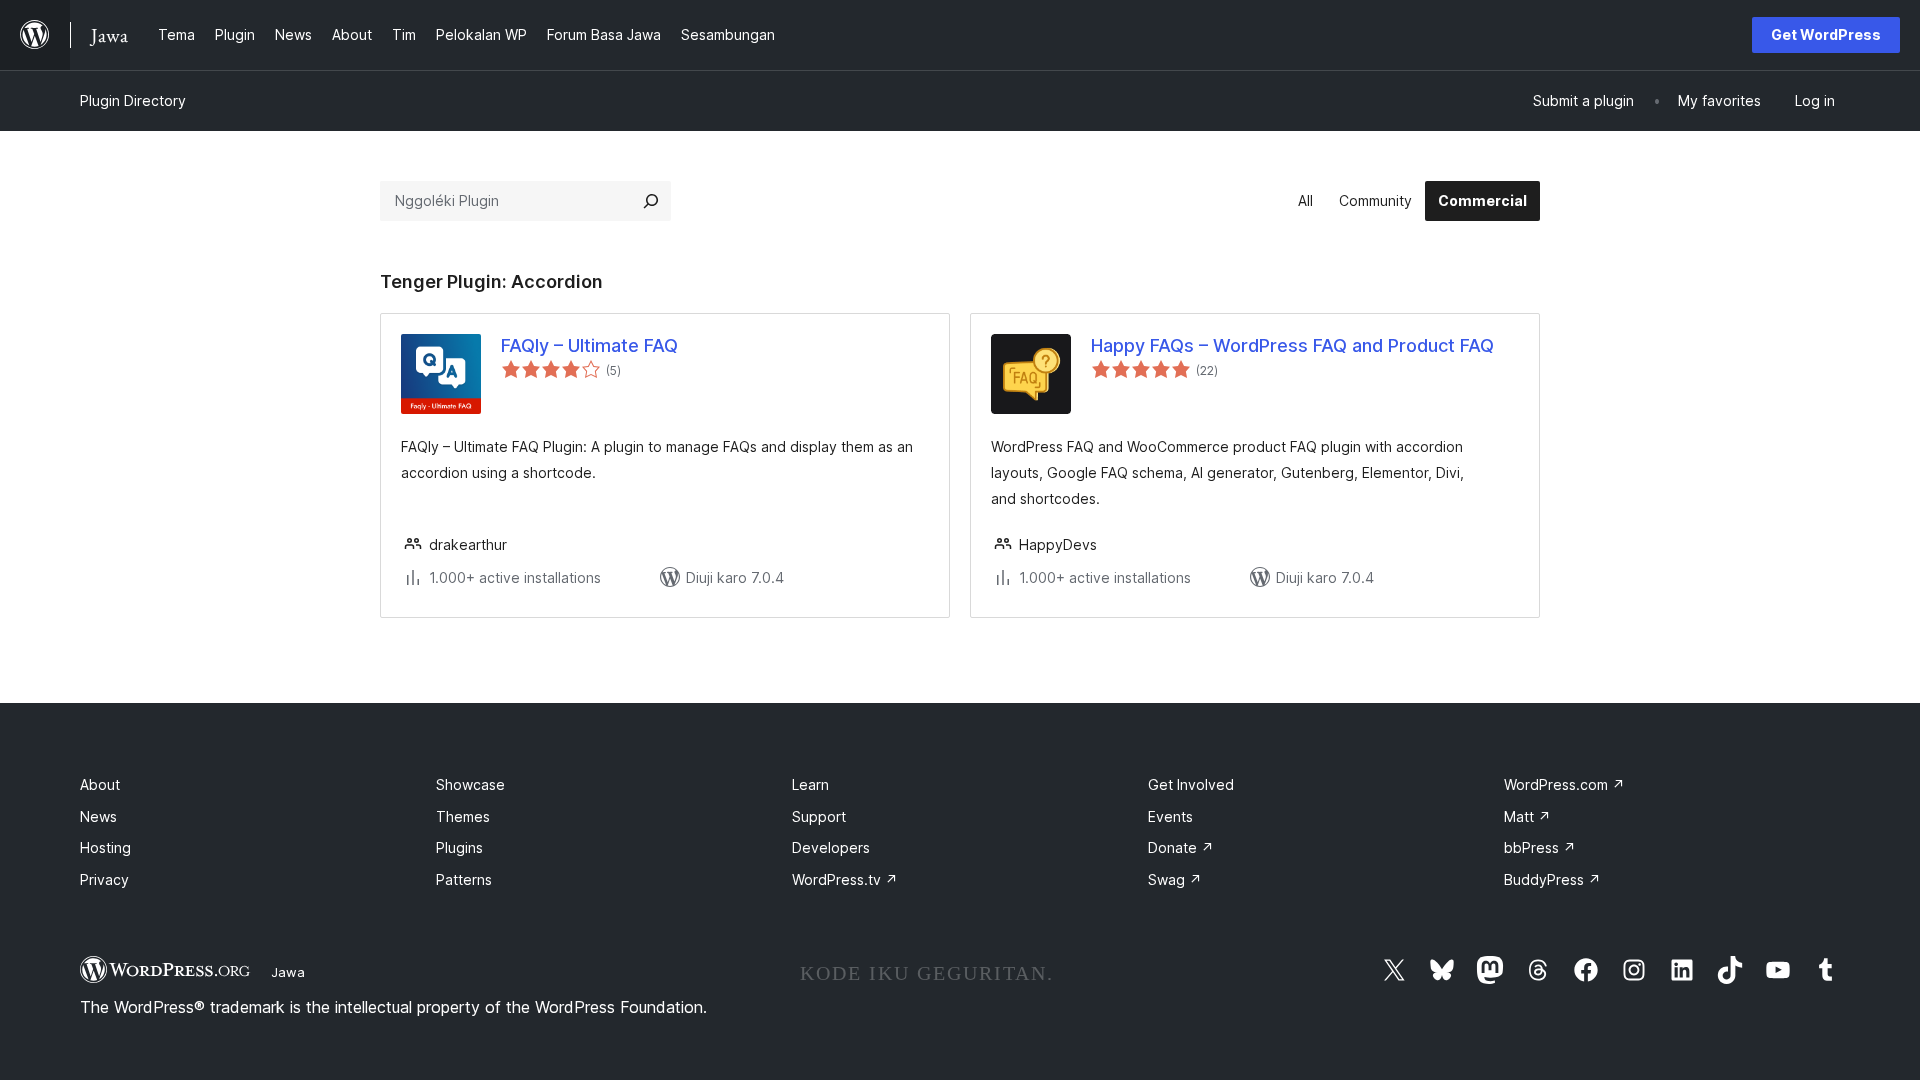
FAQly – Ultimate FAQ (589, 345)
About (100, 784)
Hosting (105, 847)
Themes (463, 816)
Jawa (288, 972)
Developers (831, 847)
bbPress (1540, 847)
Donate (1181, 847)
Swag (1175, 879)
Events (1170, 816)
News (98, 816)
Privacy (104, 879)
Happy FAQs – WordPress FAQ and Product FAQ (1292, 345)
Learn (810, 784)
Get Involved (1191, 784)
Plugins (459, 847)
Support (819, 816)
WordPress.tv (845, 879)
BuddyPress (1552, 879)
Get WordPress (1826, 34)
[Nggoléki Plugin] (651, 201)
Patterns (464, 879)
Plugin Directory (133, 100)
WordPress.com (1564, 784)
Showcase (470, 784)
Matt (1527, 816)
